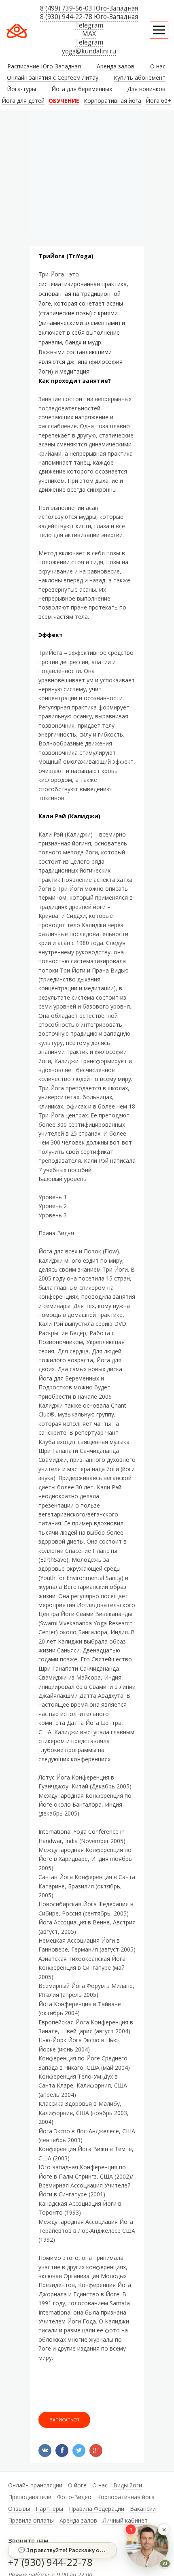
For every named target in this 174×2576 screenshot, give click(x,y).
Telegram (89, 25)
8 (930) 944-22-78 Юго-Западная (89, 17)
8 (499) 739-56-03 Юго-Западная (89, 8)
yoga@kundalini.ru (89, 51)
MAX (89, 34)
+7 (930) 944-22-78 (50, 2562)
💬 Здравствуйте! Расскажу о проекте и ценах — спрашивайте (67, 2550)
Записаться (64, 2420)
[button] (164, 2530)
